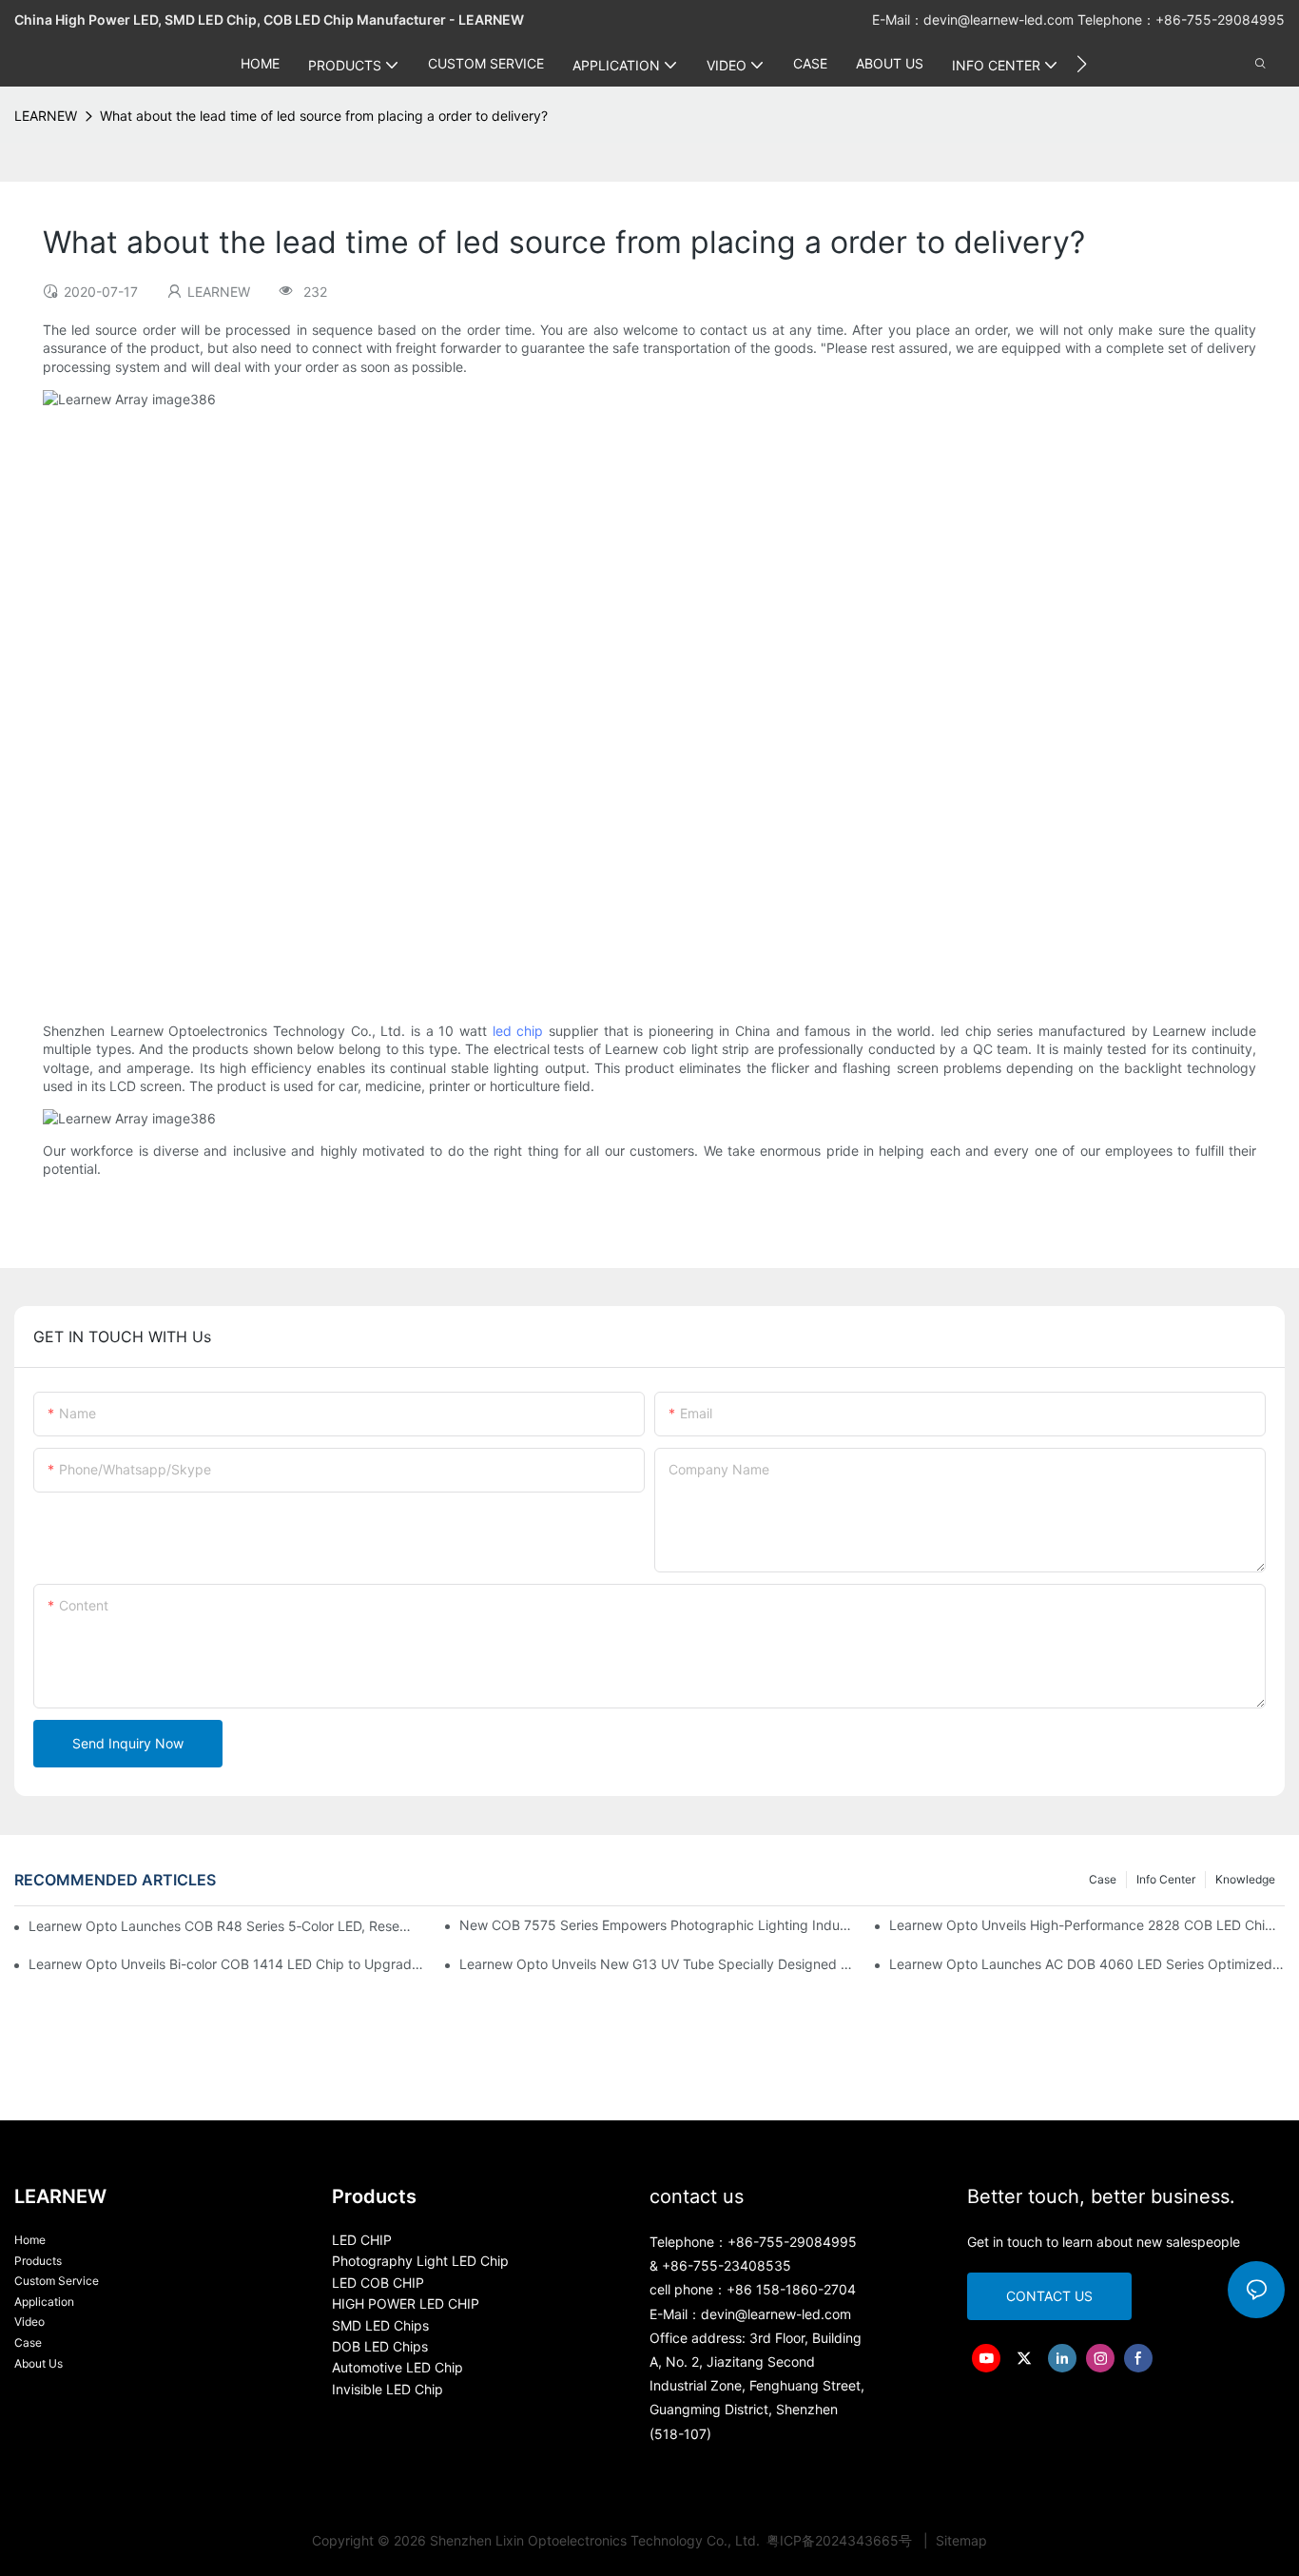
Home (30, 2240)
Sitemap (960, 2540)
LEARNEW (46, 116)
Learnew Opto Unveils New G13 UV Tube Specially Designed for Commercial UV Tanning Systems (657, 1964)
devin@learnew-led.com (1000, 20)
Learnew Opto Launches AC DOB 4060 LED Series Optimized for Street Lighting (1087, 1964)
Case (1103, 1879)
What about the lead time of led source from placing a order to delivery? (324, 116)
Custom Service (57, 2281)
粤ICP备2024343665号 (841, 2540)
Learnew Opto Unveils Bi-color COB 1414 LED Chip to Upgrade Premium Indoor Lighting (226, 1964)
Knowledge (1245, 1879)
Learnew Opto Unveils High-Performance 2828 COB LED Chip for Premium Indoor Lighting (1087, 1925)
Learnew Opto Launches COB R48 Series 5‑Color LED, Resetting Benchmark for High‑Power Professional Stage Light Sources (220, 1926)
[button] (1082, 64)
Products (38, 2261)
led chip (518, 1031)
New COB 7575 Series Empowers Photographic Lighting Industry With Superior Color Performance (657, 1925)
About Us (39, 2363)
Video (29, 2322)
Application (44, 2302)
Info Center (1166, 1879)
